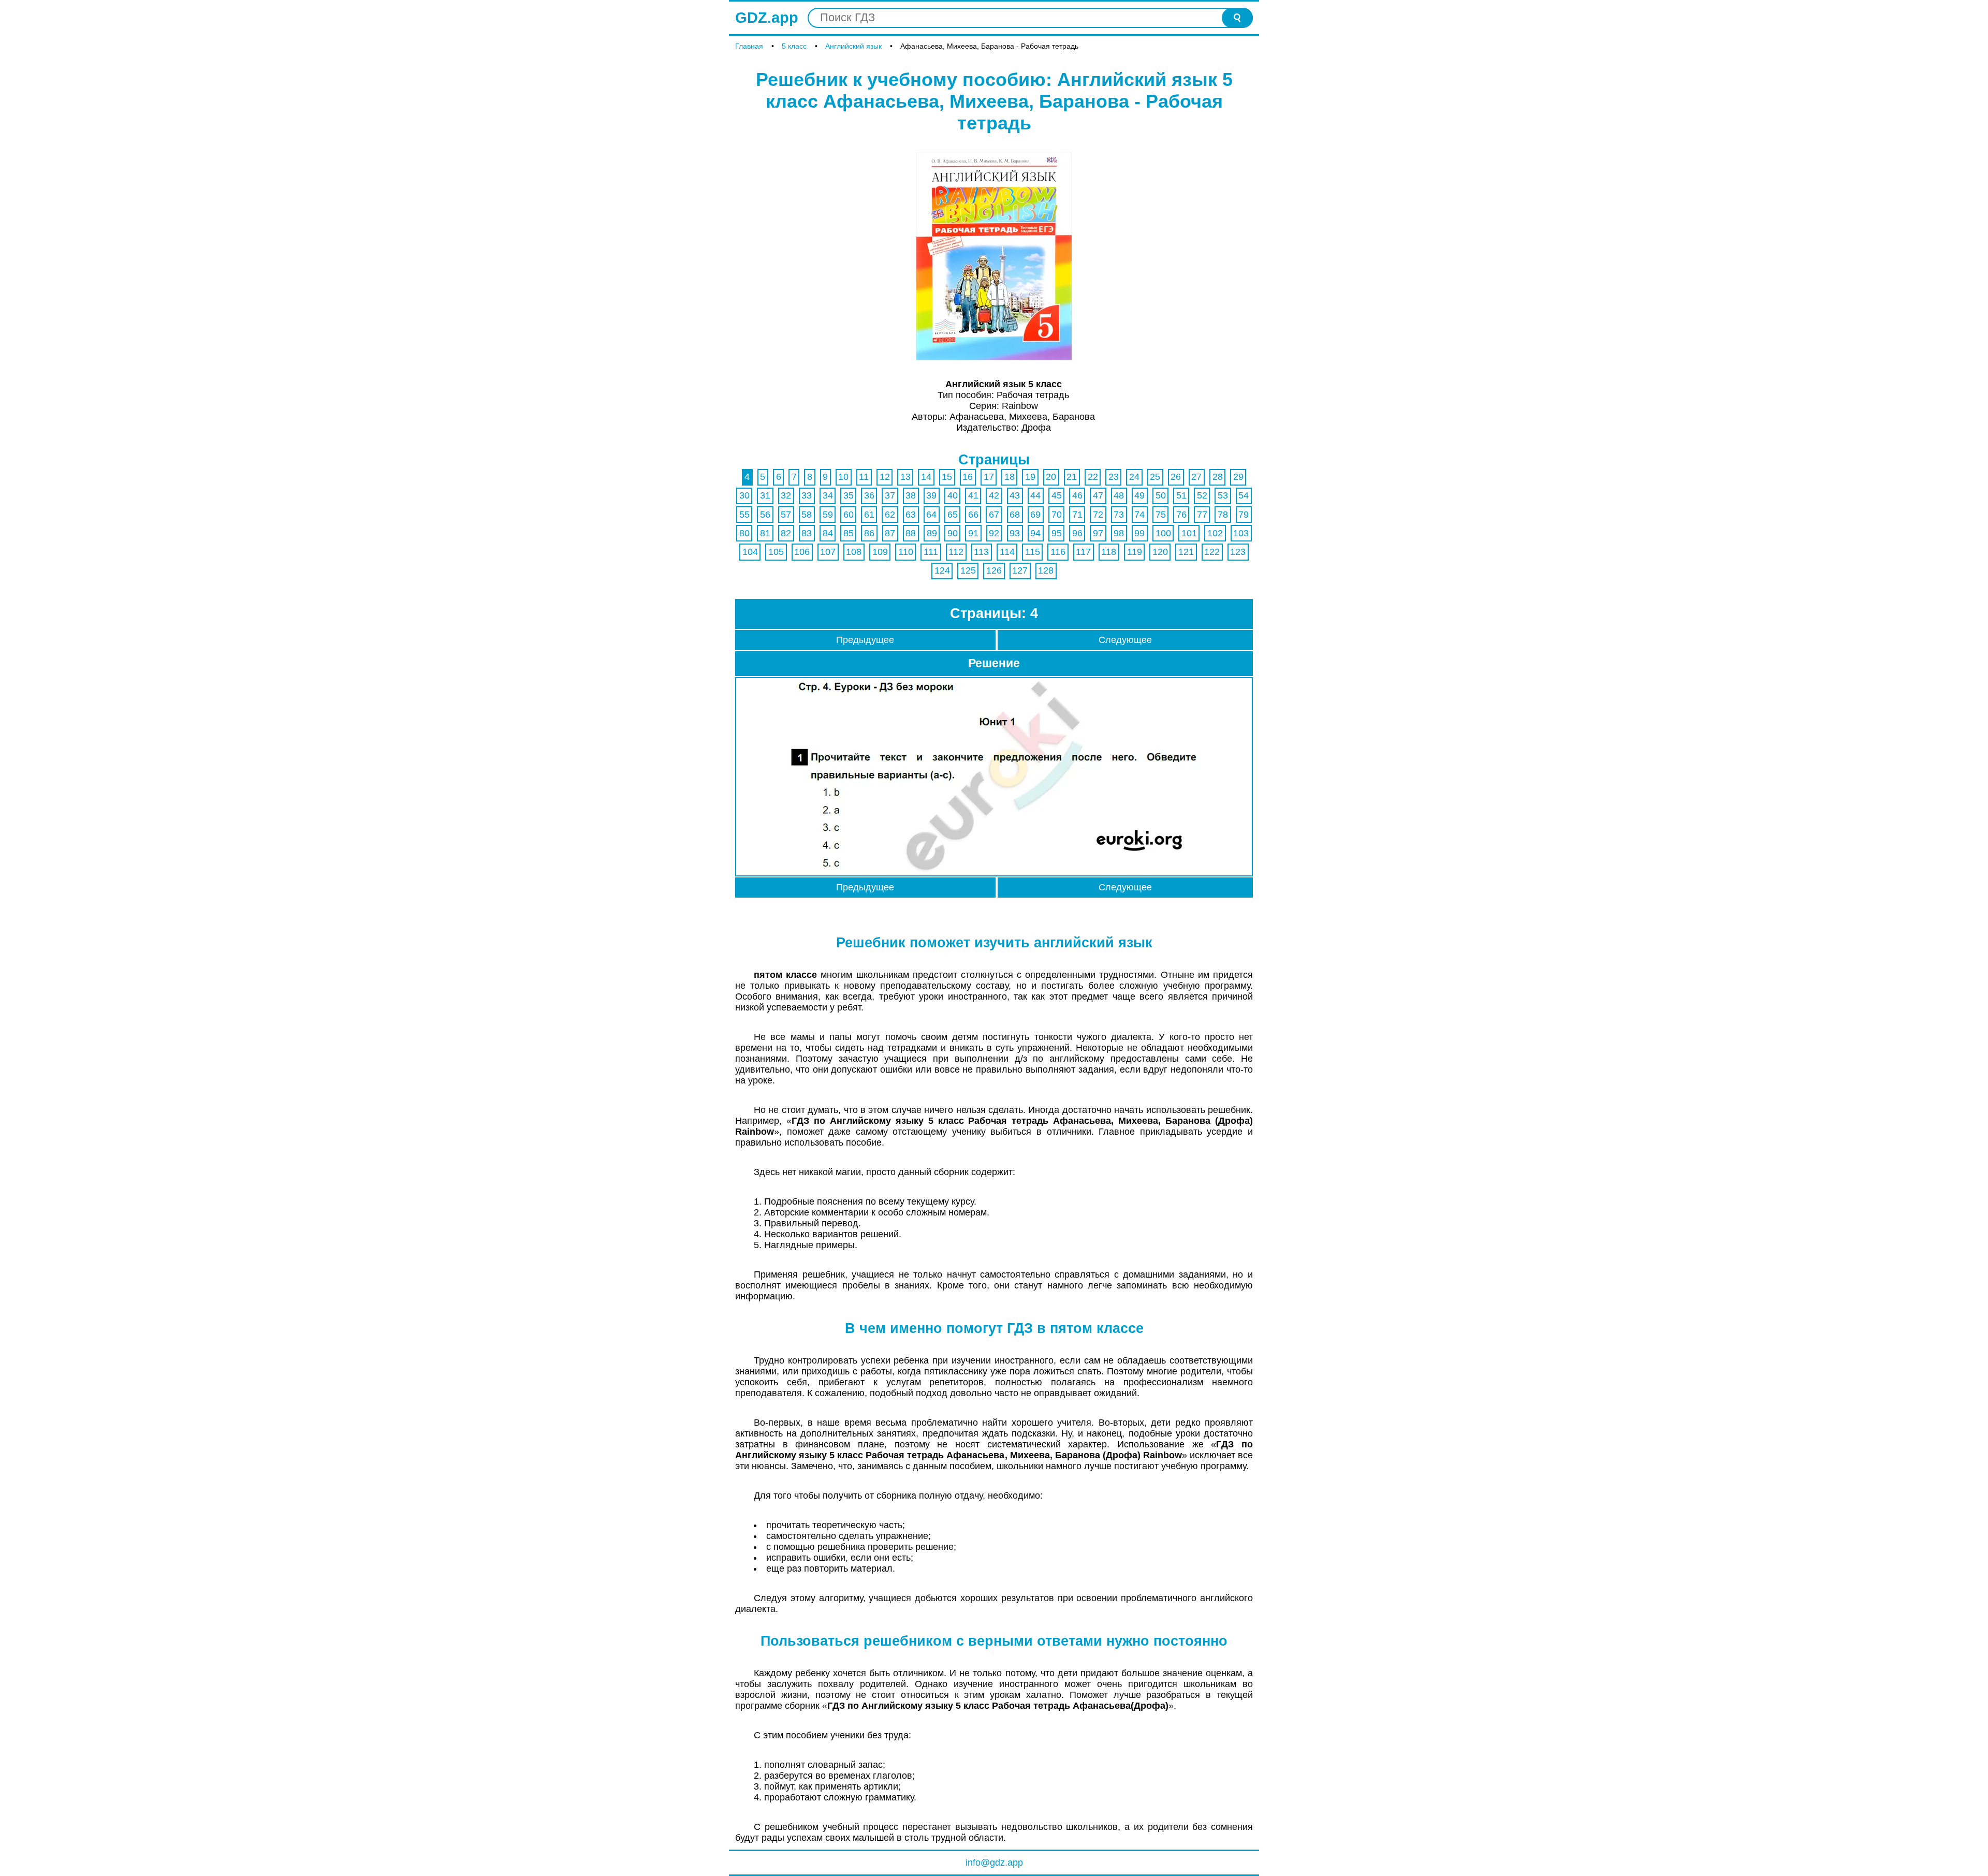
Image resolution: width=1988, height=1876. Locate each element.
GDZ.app (767, 18)
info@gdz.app (994, 1863)
